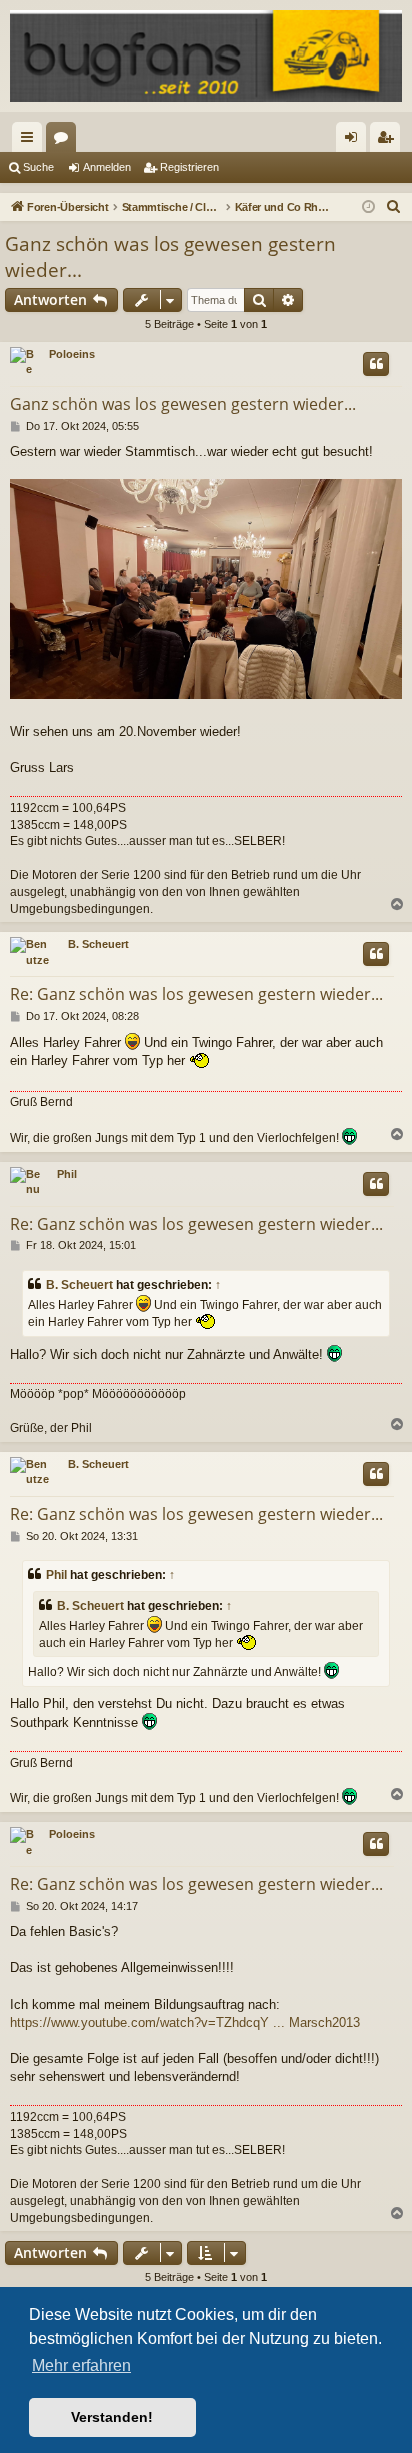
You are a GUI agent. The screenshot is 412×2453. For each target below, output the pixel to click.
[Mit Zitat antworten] (376, 364)
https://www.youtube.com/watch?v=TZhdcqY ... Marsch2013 (185, 2022)
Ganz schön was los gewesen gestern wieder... (170, 257)
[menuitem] (394, 207)
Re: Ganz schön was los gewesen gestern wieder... (196, 994)
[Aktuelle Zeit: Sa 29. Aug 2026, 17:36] (368, 207)
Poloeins (72, 354)
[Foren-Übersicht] (206, 56)
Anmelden (107, 167)
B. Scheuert (98, 944)
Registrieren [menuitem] (389, 141)
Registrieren (189, 167)
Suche (38, 167)
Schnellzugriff (31, 141)
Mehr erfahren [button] (81, 2365)
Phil (67, 1174)
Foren (65, 141)
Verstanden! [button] (112, 2417)
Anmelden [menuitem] (355, 141)
